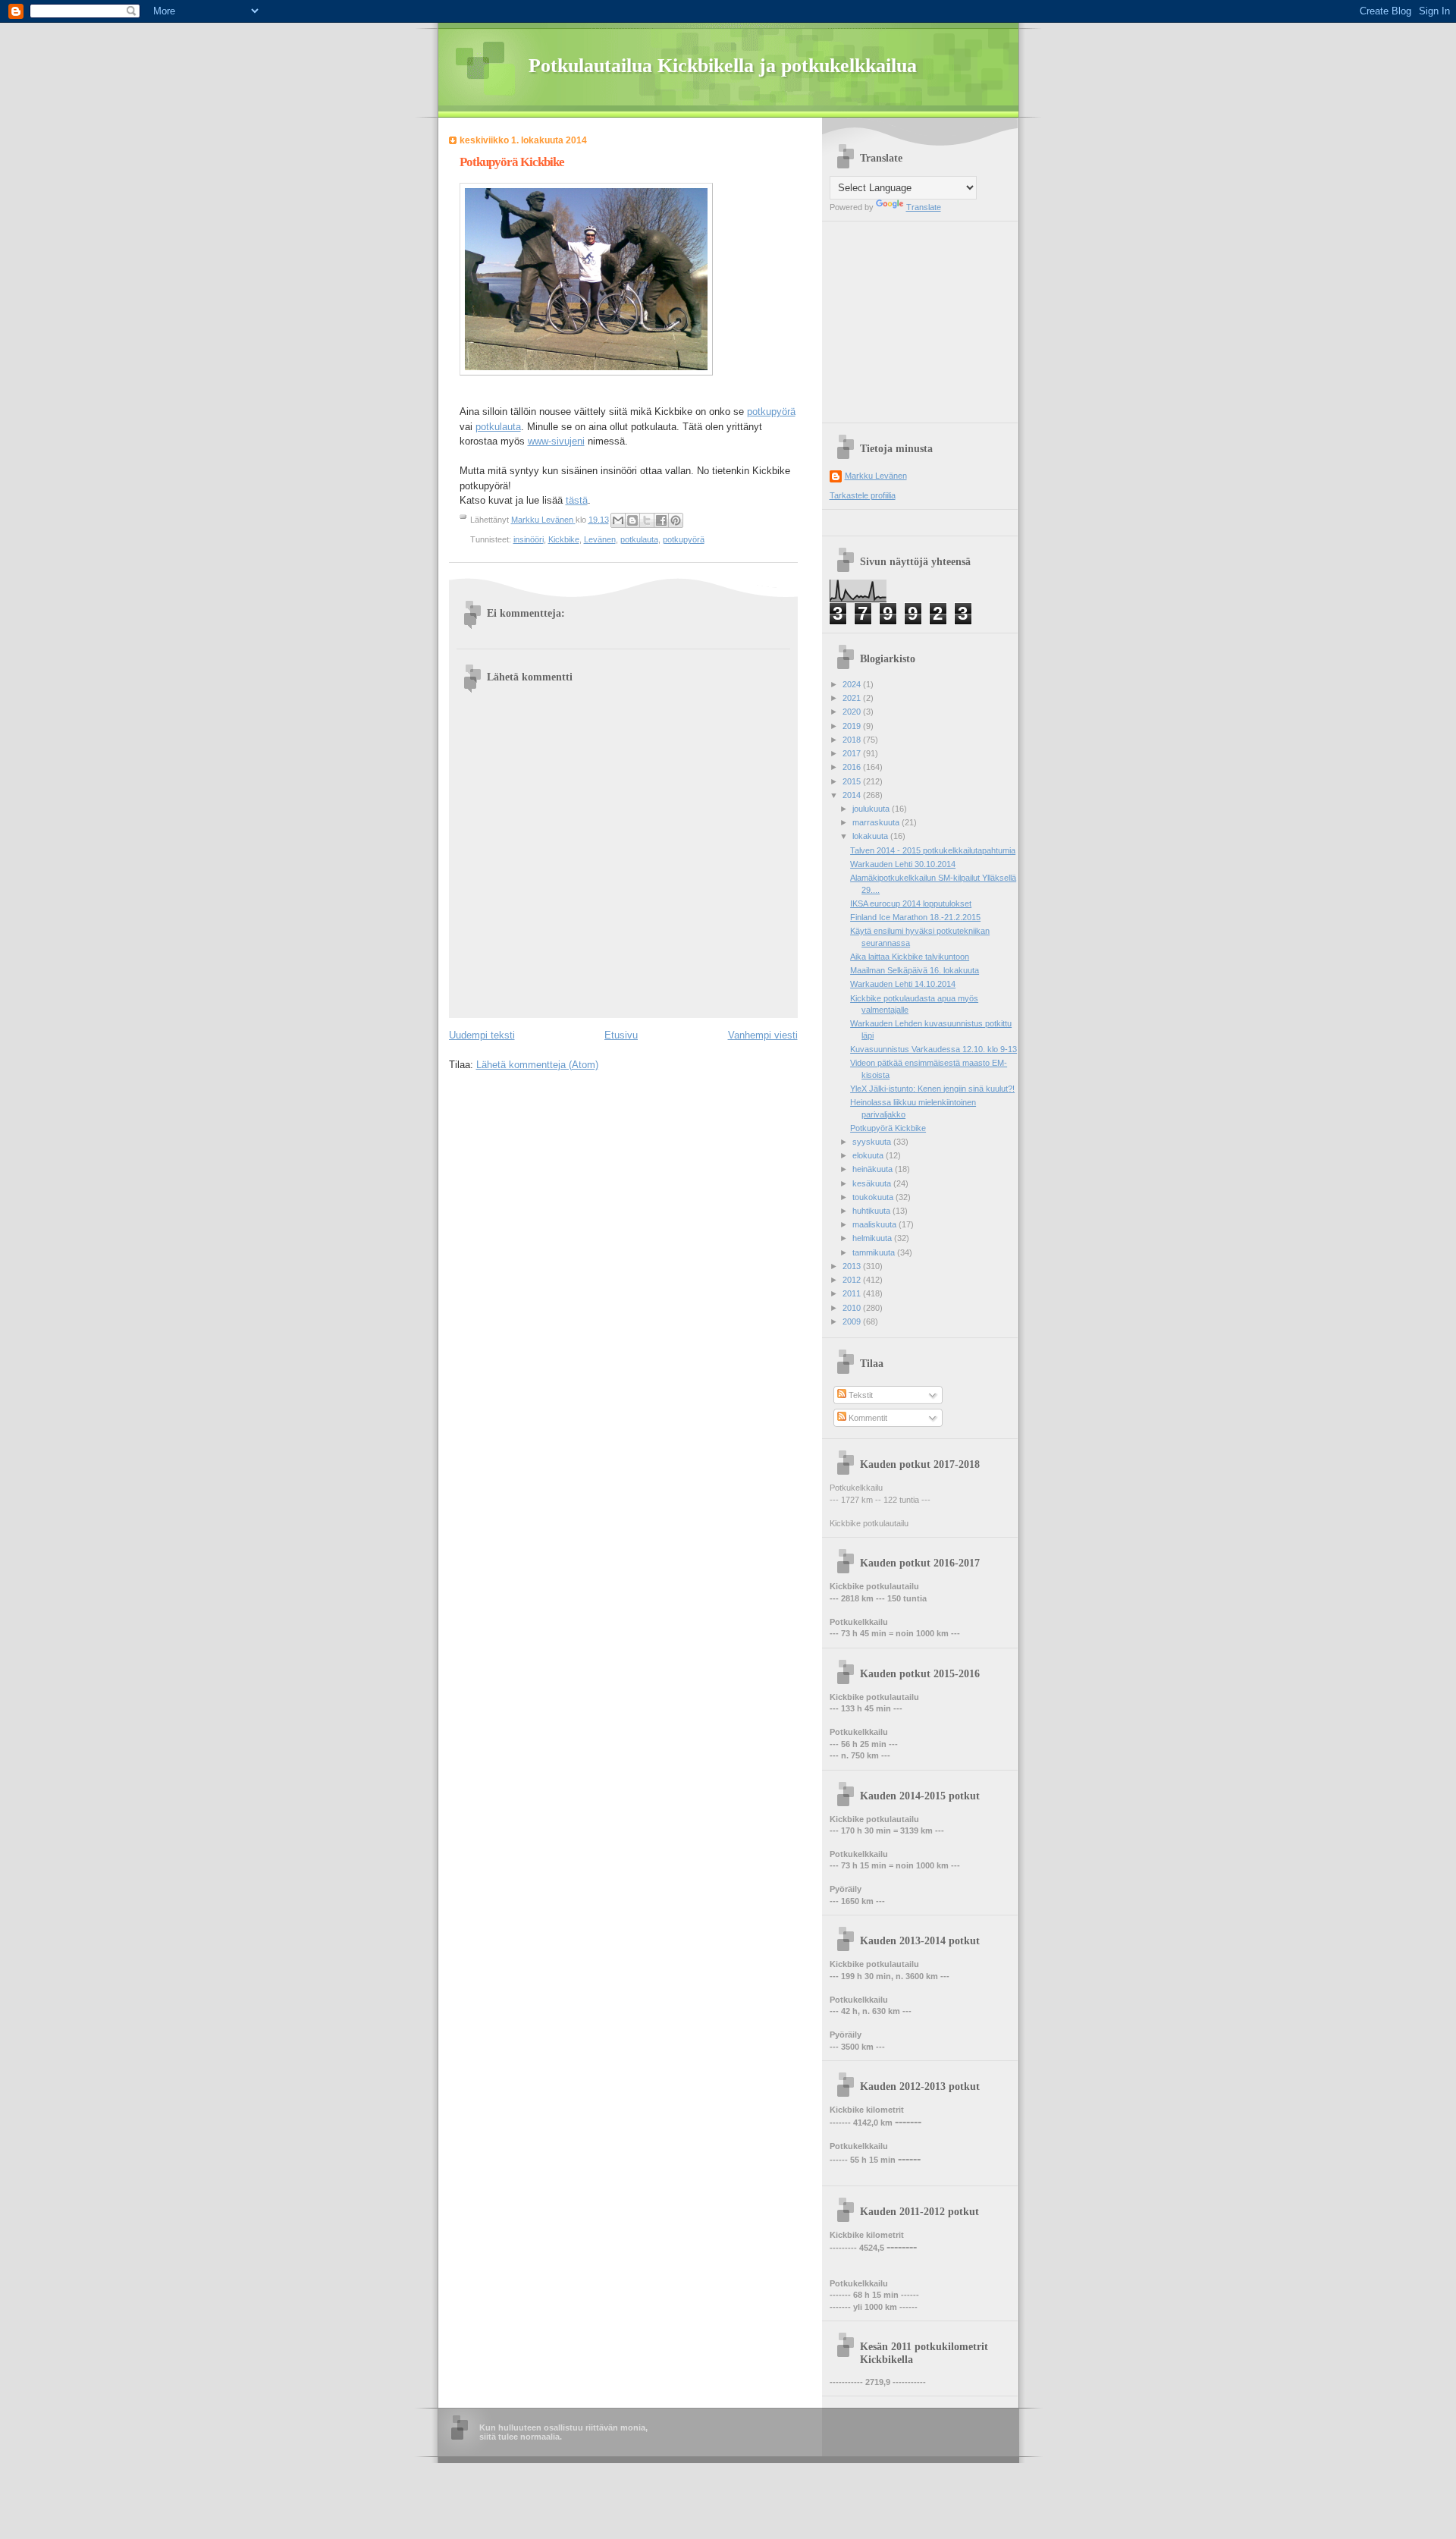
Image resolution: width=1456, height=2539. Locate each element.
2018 (853, 740)
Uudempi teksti (482, 1035)
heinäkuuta (874, 1169)
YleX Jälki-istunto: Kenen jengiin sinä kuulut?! (932, 1089)
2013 (853, 1266)
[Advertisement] (924, 316)
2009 (853, 1321)
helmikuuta (873, 1238)
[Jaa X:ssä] (647, 520)
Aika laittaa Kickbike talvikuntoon (910, 957)
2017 (853, 753)
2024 (853, 684)
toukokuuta (874, 1197)
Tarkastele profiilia (863, 495)
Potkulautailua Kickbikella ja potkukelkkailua (723, 66)
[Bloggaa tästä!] (632, 520)
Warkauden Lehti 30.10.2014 (903, 864)
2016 (853, 767)
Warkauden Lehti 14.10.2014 (903, 984)
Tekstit (860, 1395)
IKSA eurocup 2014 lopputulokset (911, 903)
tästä (577, 500)
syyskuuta (873, 1142)
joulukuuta (872, 809)
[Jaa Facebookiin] (661, 520)
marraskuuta (877, 822)
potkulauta (498, 427)
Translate (924, 207)
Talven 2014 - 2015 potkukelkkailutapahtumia (933, 850)
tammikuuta (875, 1252)
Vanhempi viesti (763, 1035)
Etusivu (621, 1035)
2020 (853, 712)
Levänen (600, 539)
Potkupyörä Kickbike (888, 1128)
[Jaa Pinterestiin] (676, 520)
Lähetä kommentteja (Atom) (537, 1065)
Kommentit (867, 1418)
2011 (853, 1293)
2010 (853, 1308)
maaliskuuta (875, 1224)
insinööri (529, 539)
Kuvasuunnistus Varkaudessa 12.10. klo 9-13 (934, 1049)
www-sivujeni (556, 441)
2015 (853, 781)
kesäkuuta (873, 1183)
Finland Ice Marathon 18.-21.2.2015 (915, 917)
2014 (853, 795)
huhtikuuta (872, 1211)
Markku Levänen (876, 476)
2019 (853, 726)
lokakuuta (871, 836)
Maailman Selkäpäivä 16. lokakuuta (915, 970)
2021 (853, 698)
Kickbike (564, 539)
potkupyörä (771, 412)
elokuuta (869, 1155)
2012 (853, 1280)
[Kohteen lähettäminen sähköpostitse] (618, 520)
